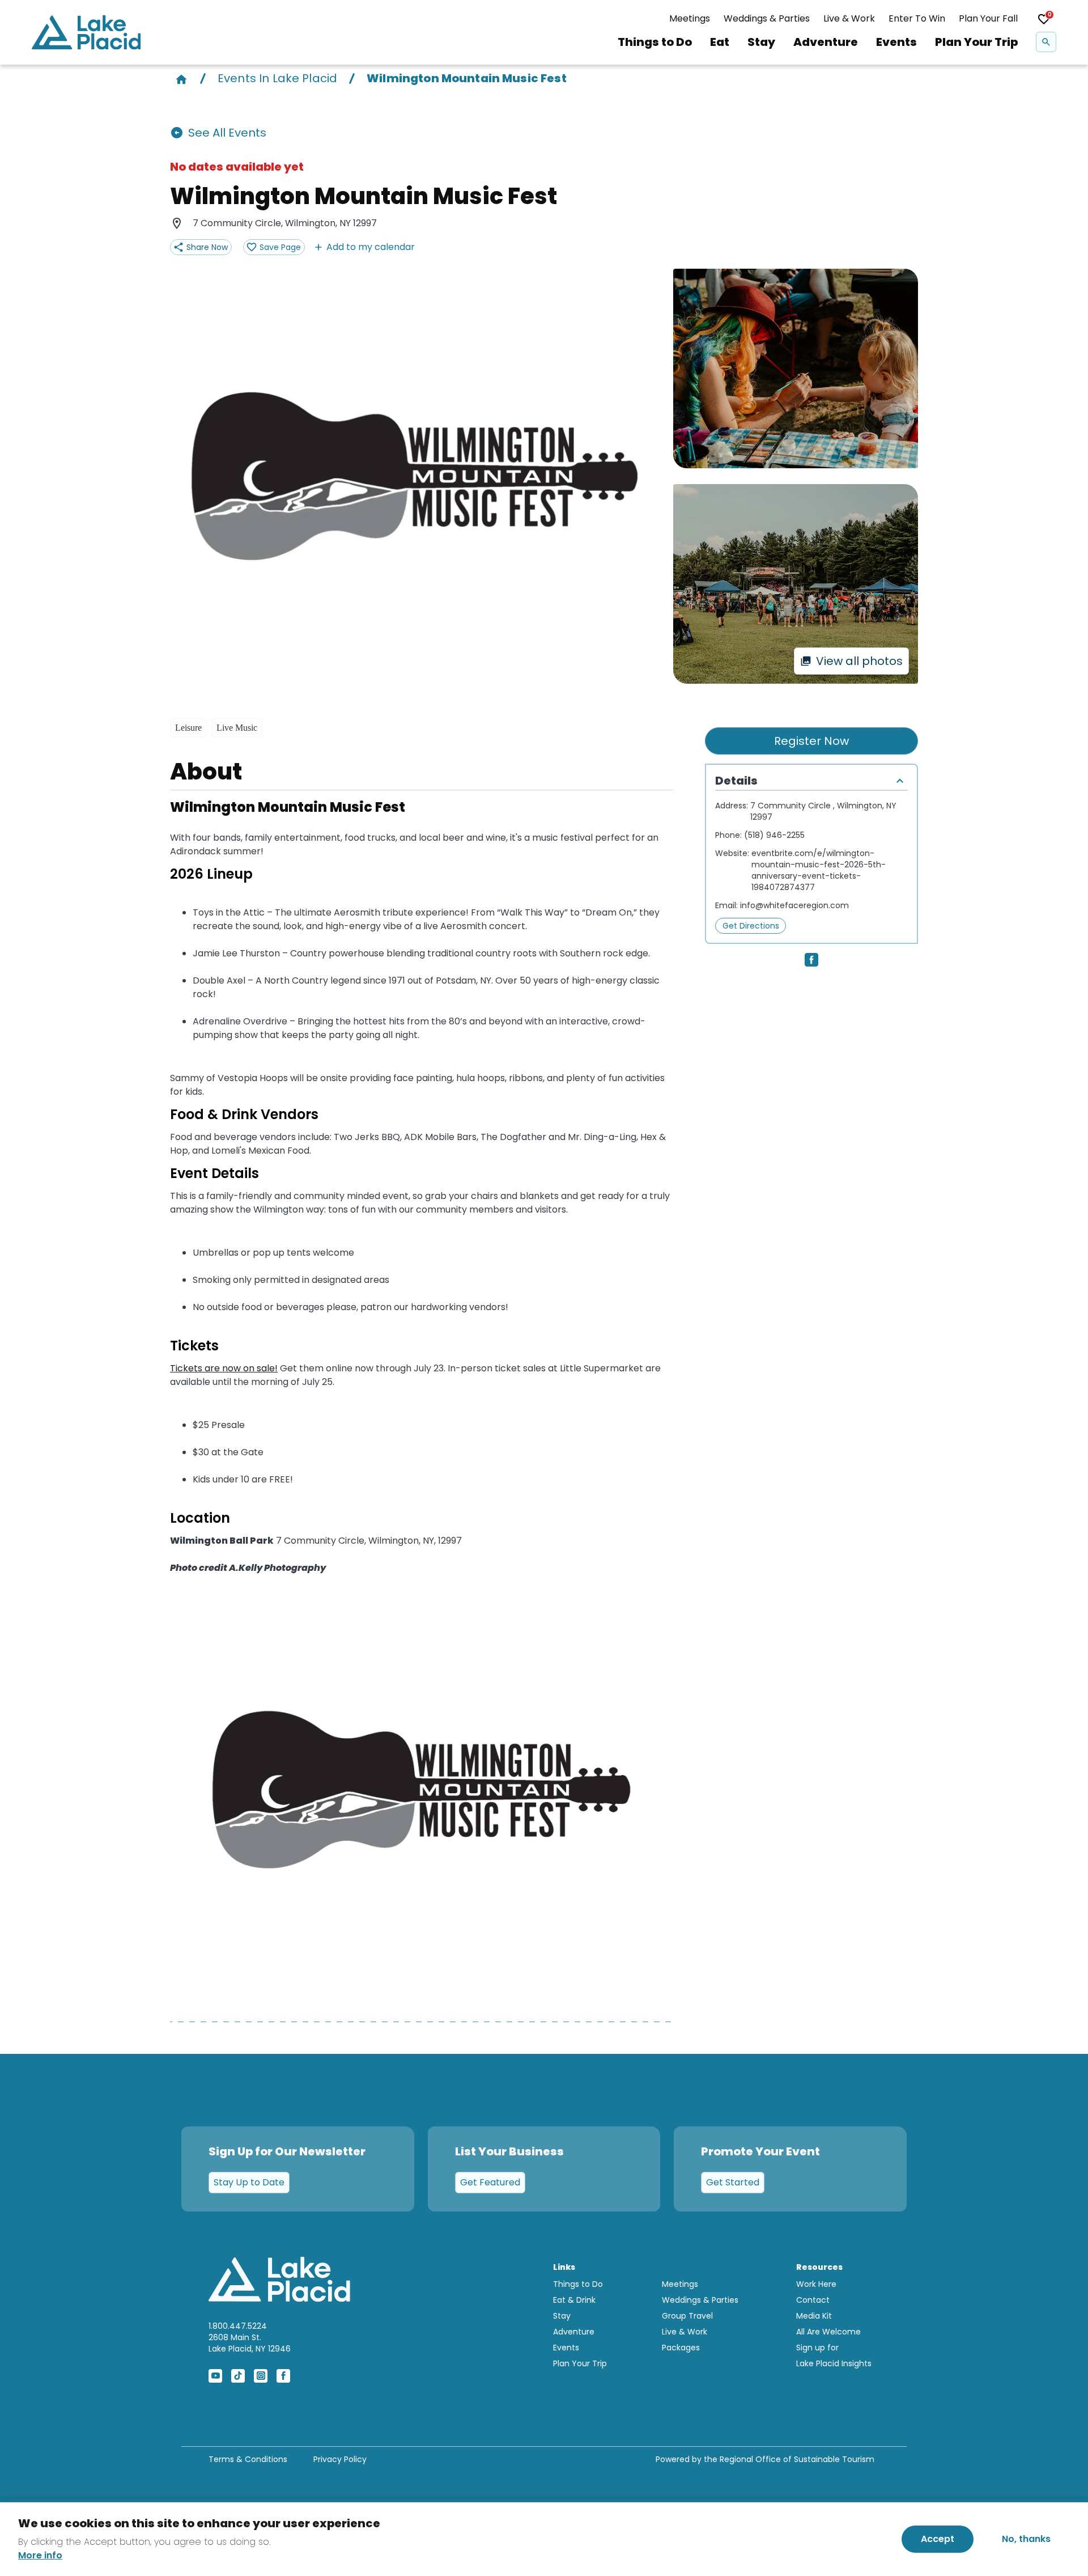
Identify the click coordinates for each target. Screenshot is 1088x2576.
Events (896, 42)
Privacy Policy (340, 2459)
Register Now (811, 741)
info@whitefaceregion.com (794, 905)
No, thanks (1026, 2539)
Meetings (690, 18)
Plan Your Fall (988, 18)
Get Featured (490, 2182)
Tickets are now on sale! (224, 1368)
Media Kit (814, 2316)
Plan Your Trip (976, 42)
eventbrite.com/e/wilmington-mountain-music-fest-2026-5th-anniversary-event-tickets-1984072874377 (819, 870)
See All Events (227, 133)
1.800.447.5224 (238, 2326)
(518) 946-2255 (774, 835)
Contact (813, 2300)
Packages (681, 2348)
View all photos (859, 661)
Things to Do (655, 42)
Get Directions (751, 926)
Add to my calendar (371, 247)
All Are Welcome (828, 2332)
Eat (720, 42)
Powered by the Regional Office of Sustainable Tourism (765, 2459)
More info (40, 2556)
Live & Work (849, 18)
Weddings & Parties (767, 18)
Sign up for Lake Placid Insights (834, 2355)
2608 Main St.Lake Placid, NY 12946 (250, 2343)
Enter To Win (917, 18)
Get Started (733, 2182)
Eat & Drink (574, 2300)
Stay (761, 42)
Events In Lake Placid (277, 78)
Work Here (816, 2284)
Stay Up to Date (249, 2182)
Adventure (826, 42)
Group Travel (687, 2316)
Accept (938, 2539)
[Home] (181, 78)
